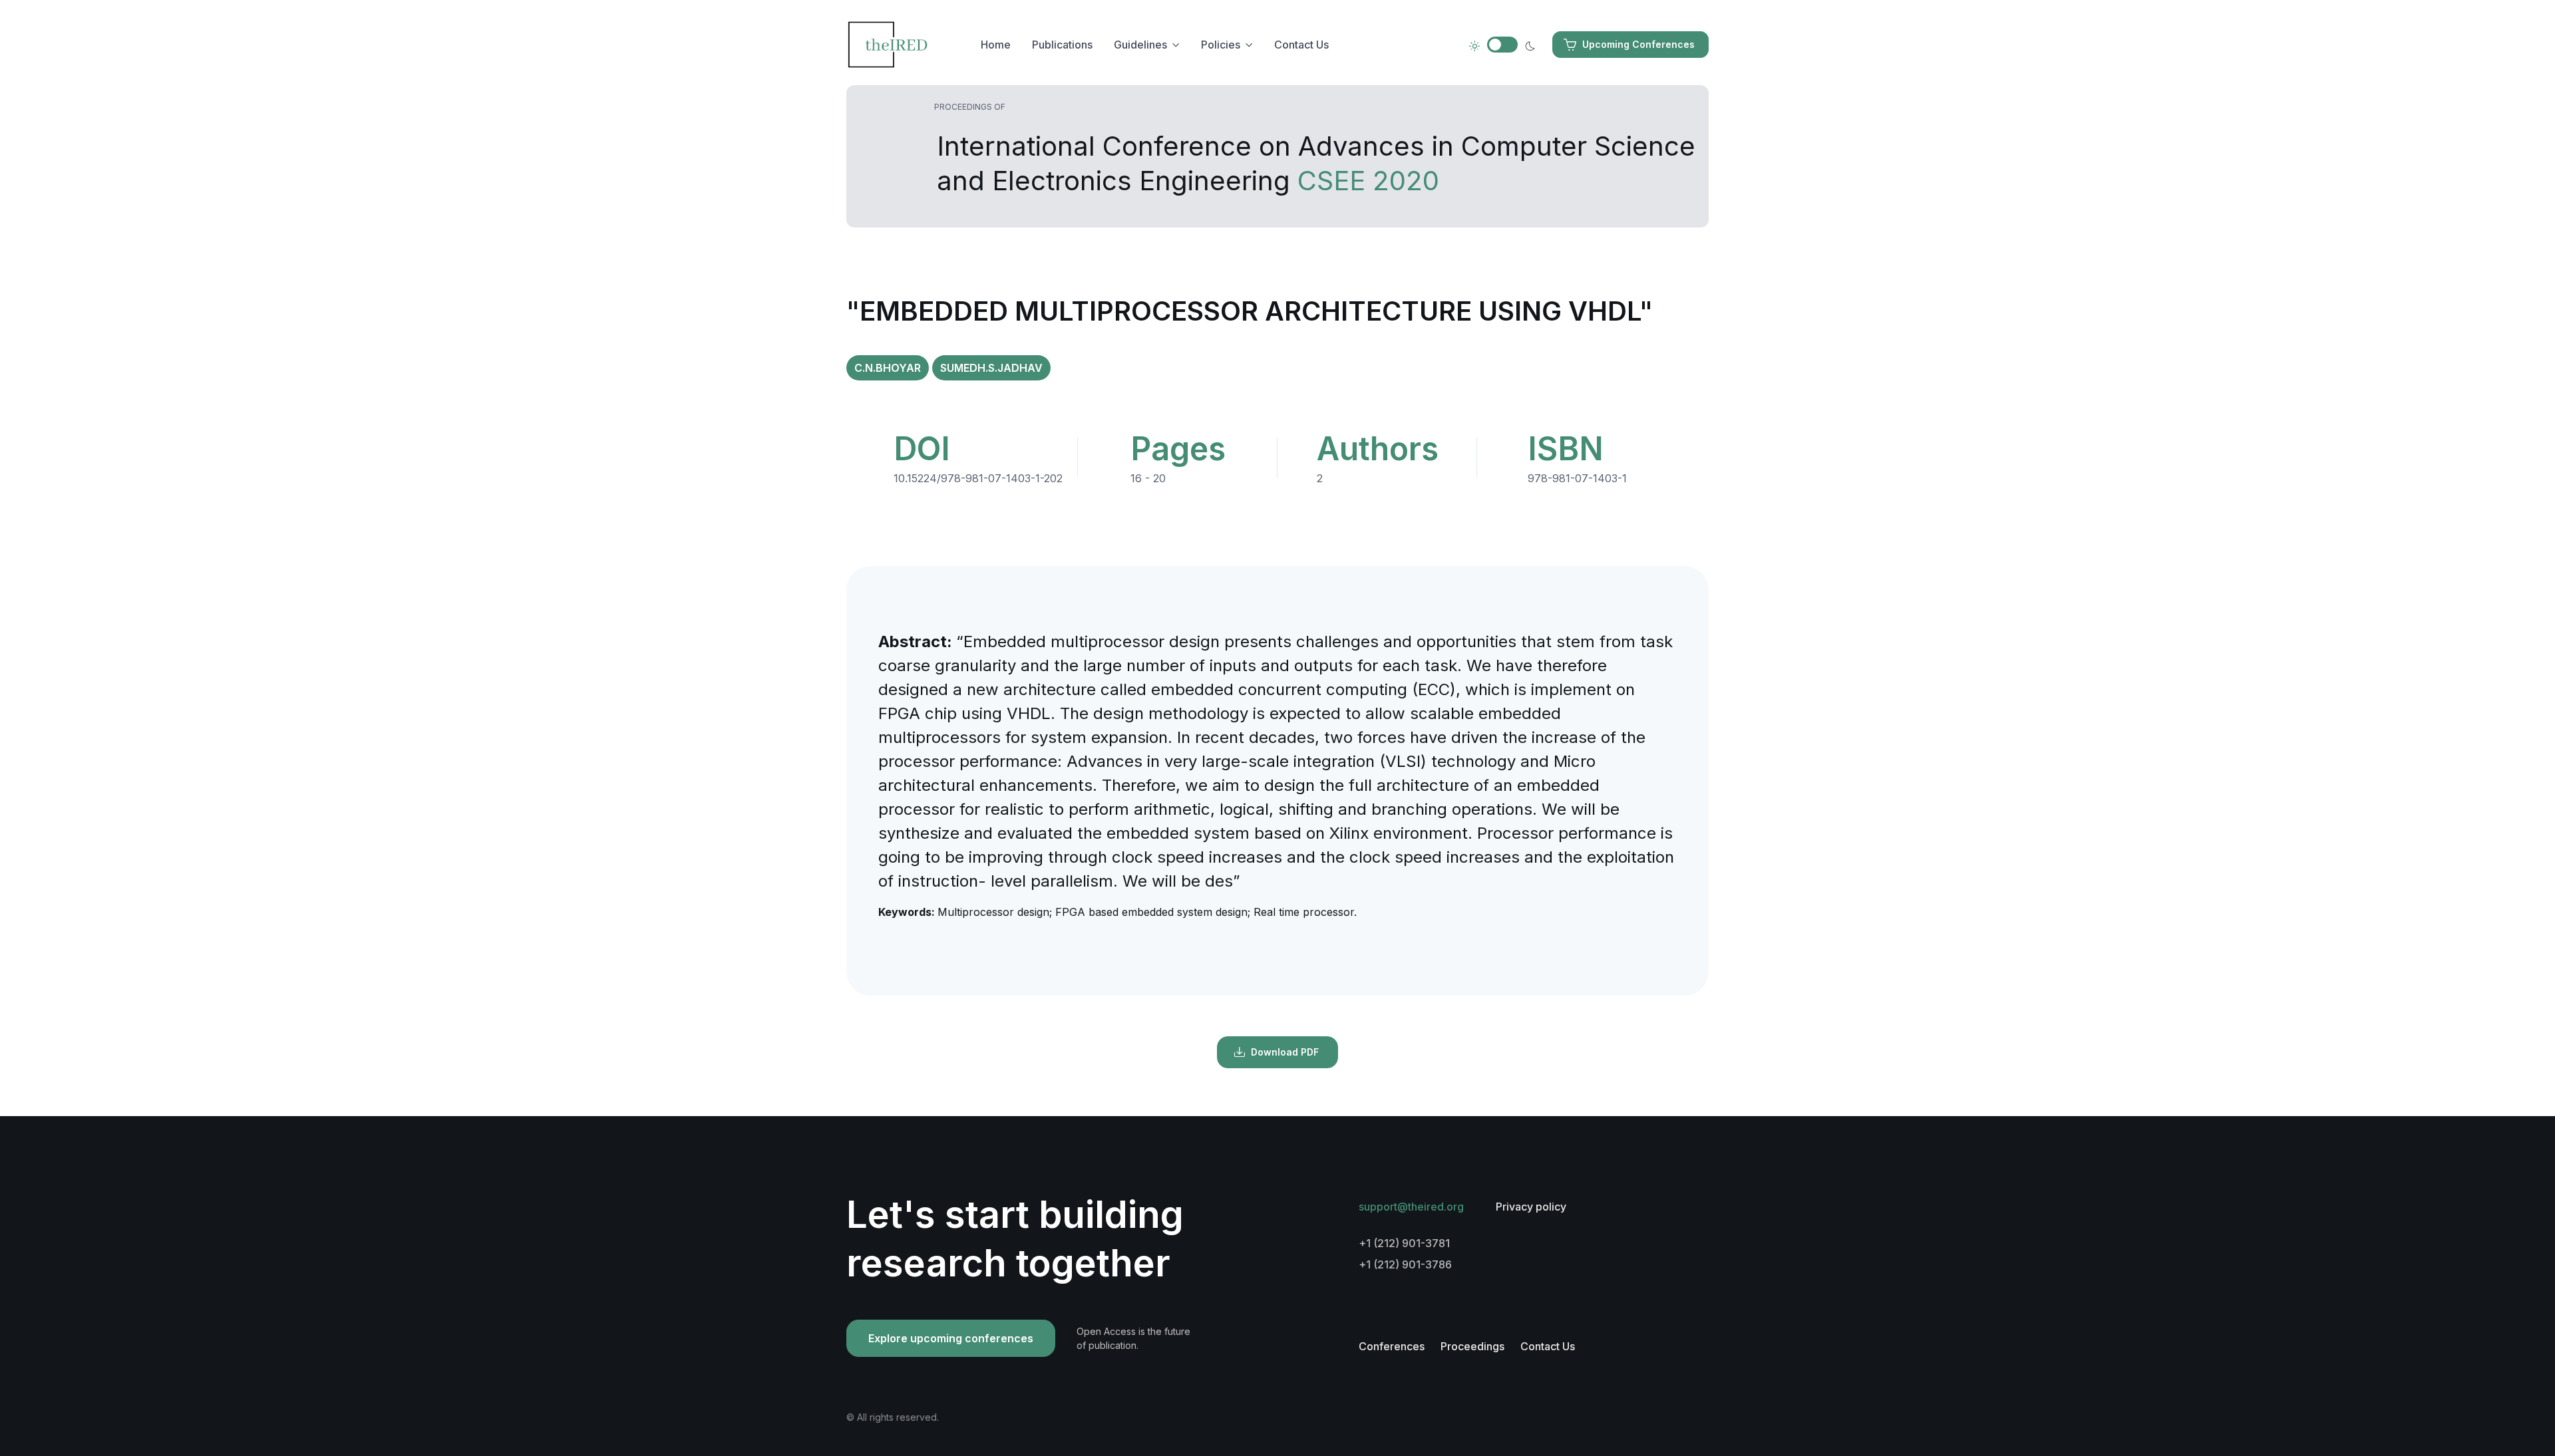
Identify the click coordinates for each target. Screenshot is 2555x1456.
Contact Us (1301, 45)
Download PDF (1285, 1052)
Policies (1221, 45)
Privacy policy (1531, 1207)
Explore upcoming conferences (951, 1338)
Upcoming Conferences (1638, 44)
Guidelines (1140, 45)
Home (996, 45)
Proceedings (1472, 1346)
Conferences (1392, 1346)
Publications (1062, 45)
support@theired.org (1411, 1207)
